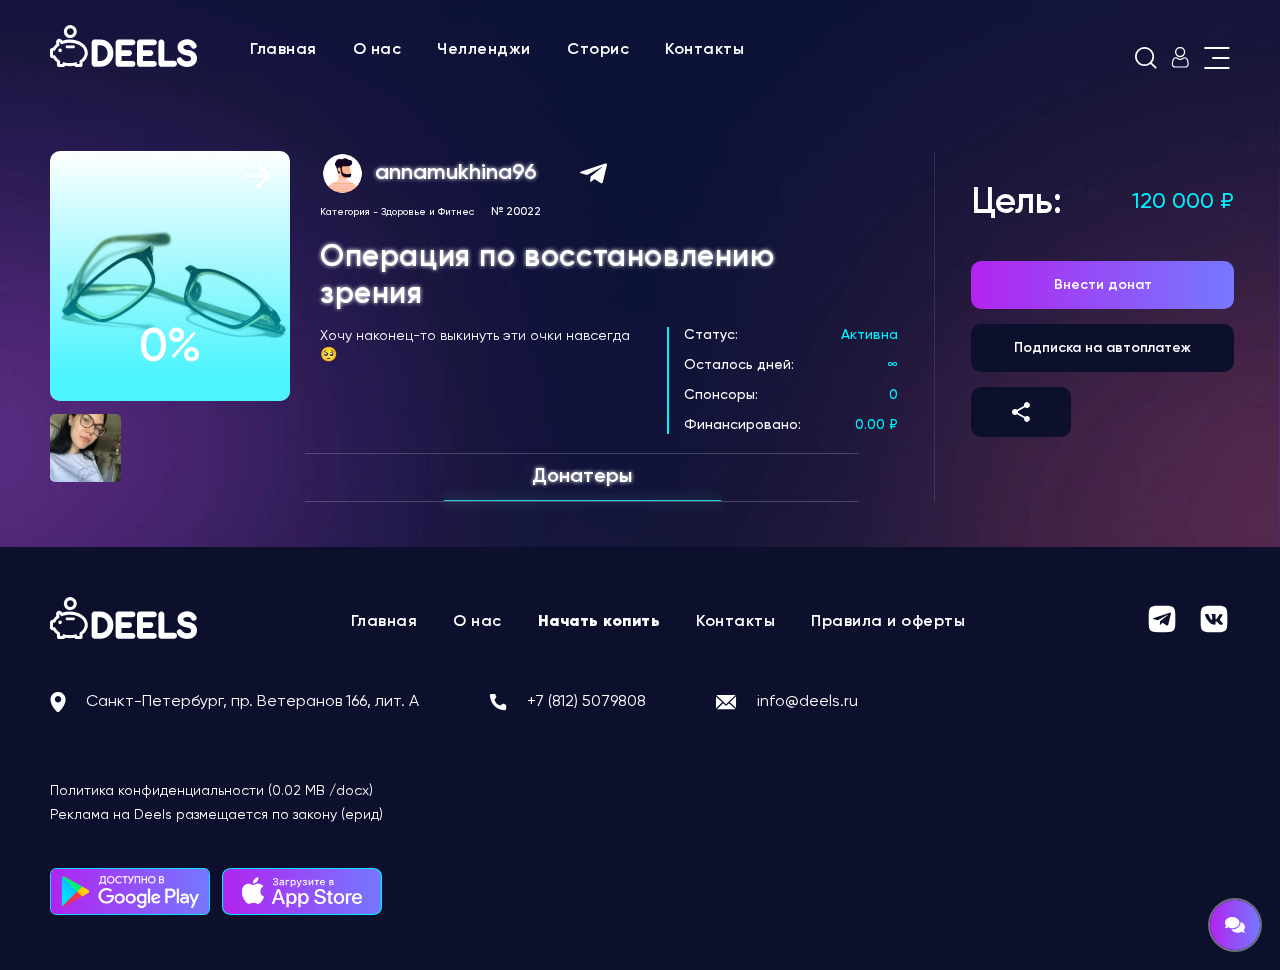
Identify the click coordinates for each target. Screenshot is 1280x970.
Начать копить (599, 622)
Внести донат (1103, 285)
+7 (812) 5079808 (586, 702)
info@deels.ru (807, 702)
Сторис (598, 50)
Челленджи (484, 50)
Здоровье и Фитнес (427, 212)
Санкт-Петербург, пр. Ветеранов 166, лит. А (252, 702)
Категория (345, 212)
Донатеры (582, 477)
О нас (377, 50)
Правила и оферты (888, 622)
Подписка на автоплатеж (1102, 348)
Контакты (704, 50)
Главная (283, 50)
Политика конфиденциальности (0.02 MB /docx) (211, 791)
